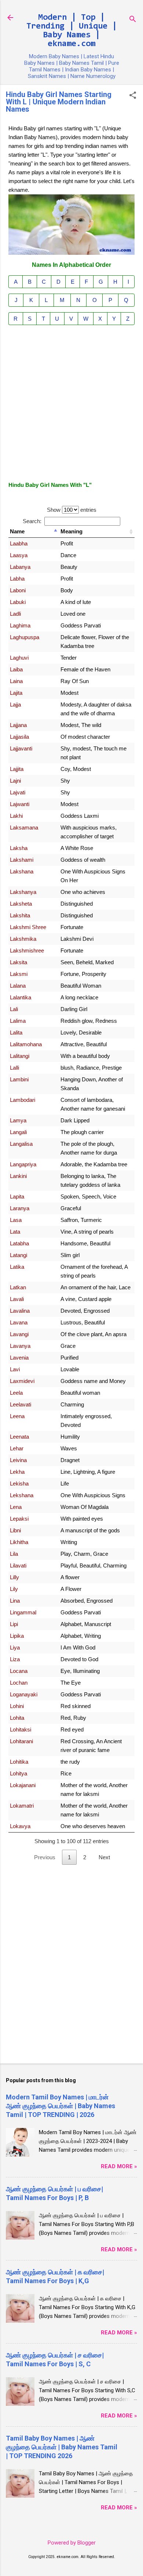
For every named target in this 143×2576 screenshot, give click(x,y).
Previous (45, 1857)
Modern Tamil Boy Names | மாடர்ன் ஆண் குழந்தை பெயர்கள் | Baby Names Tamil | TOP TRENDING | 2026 (60, 2106)
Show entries (72, 510)
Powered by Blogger (72, 2543)
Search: (32, 521)
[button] (133, 96)
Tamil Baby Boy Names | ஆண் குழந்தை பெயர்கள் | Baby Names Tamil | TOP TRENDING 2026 (62, 2447)
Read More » (119, 2166)
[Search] (133, 20)
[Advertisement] (71, 402)
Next (104, 1857)
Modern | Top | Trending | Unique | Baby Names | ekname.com (72, 31)
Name (17, 531)
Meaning (71, 531)
